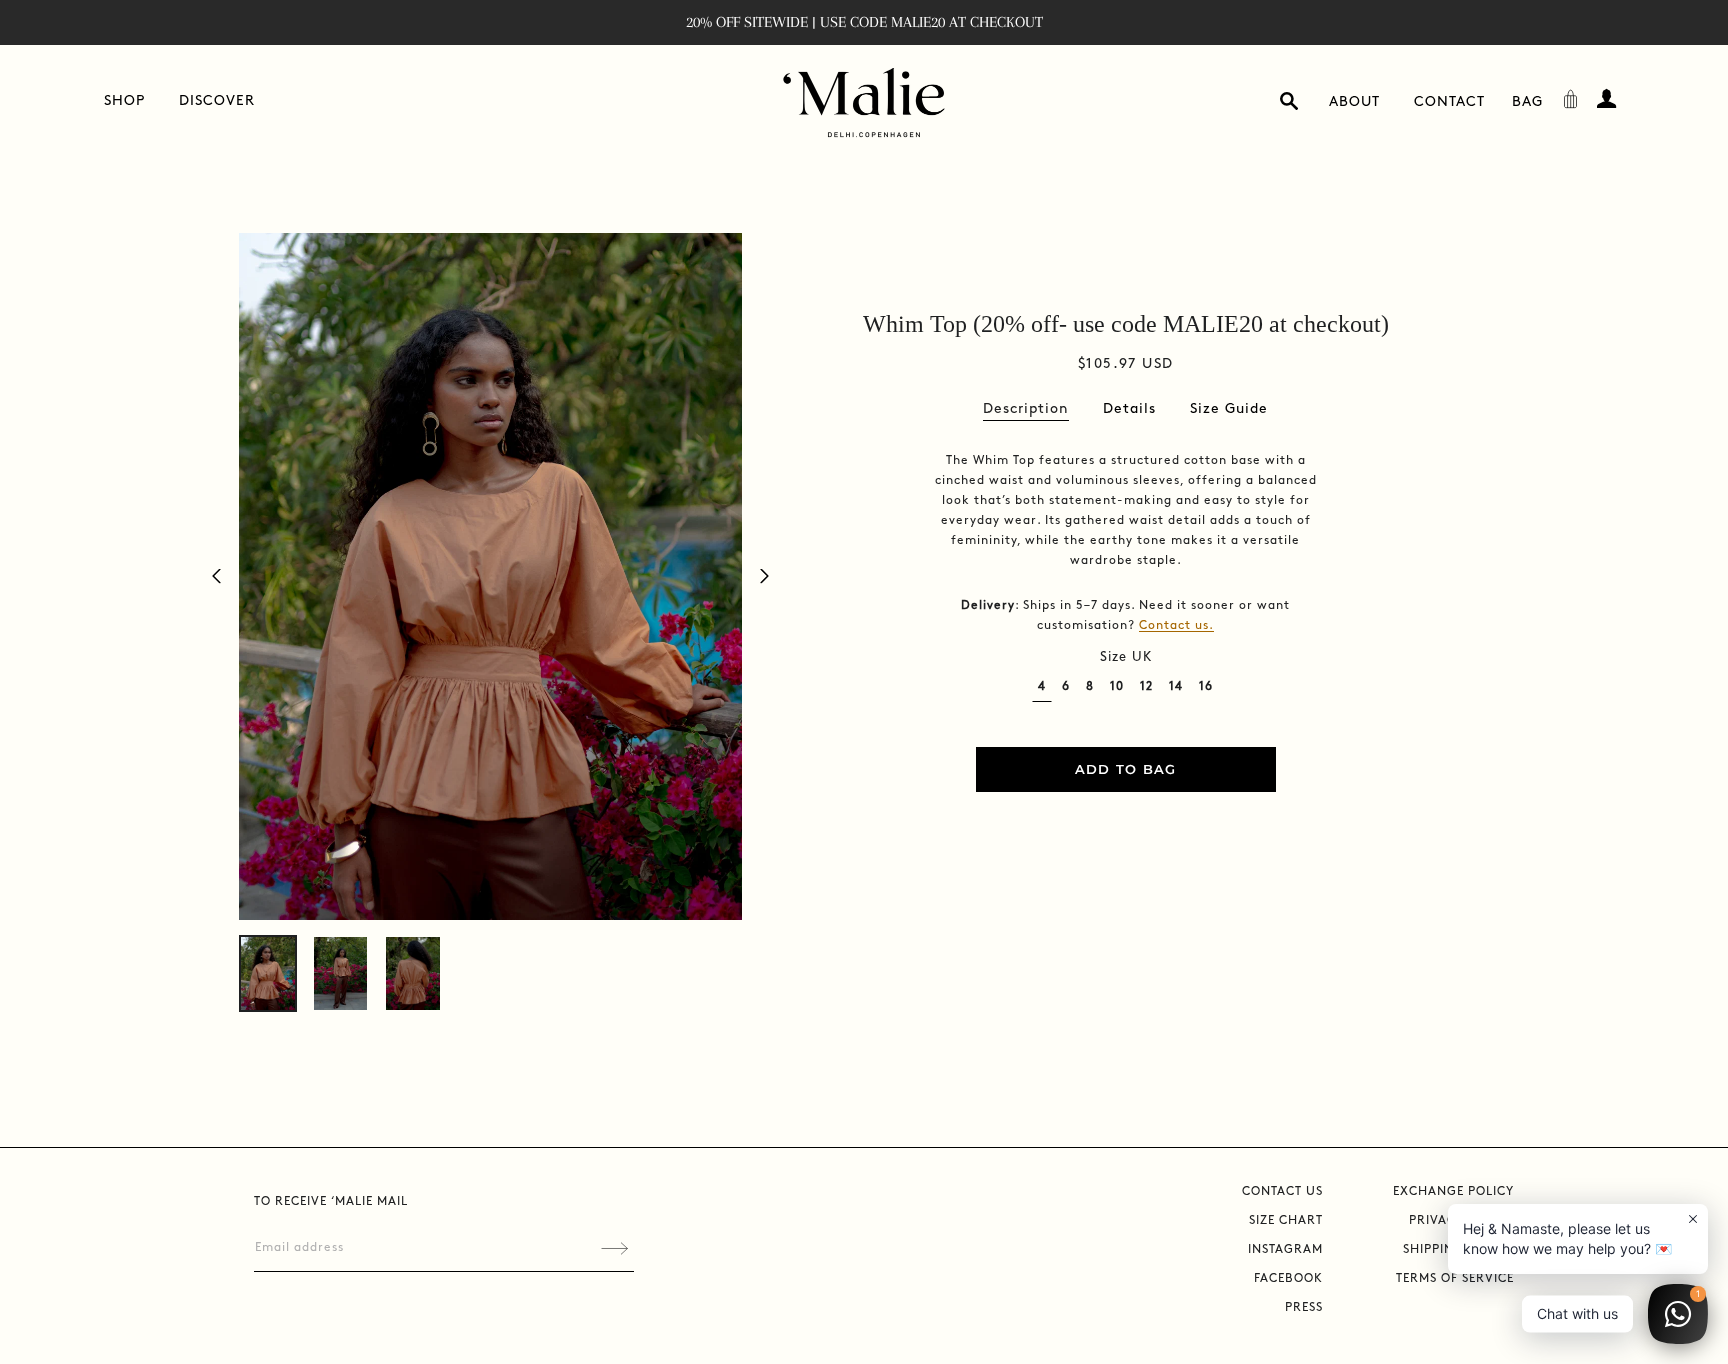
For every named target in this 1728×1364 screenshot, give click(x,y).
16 (1206, 686)
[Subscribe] (614, 1248)
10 (1117, 686)
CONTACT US (1282, 1191)
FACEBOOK (1288, 1278)
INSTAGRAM (1285, 1249)
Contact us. (1176, 625)
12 (1146, 686)
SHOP (124, 100)
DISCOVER (217, 100)
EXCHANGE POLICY (1453, 1191)
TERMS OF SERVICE (1455, 1278)
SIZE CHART (1286, 1220)
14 (1176, 686)
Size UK (1126, 657)
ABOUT (1354, 101)
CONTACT (1449, 101)
